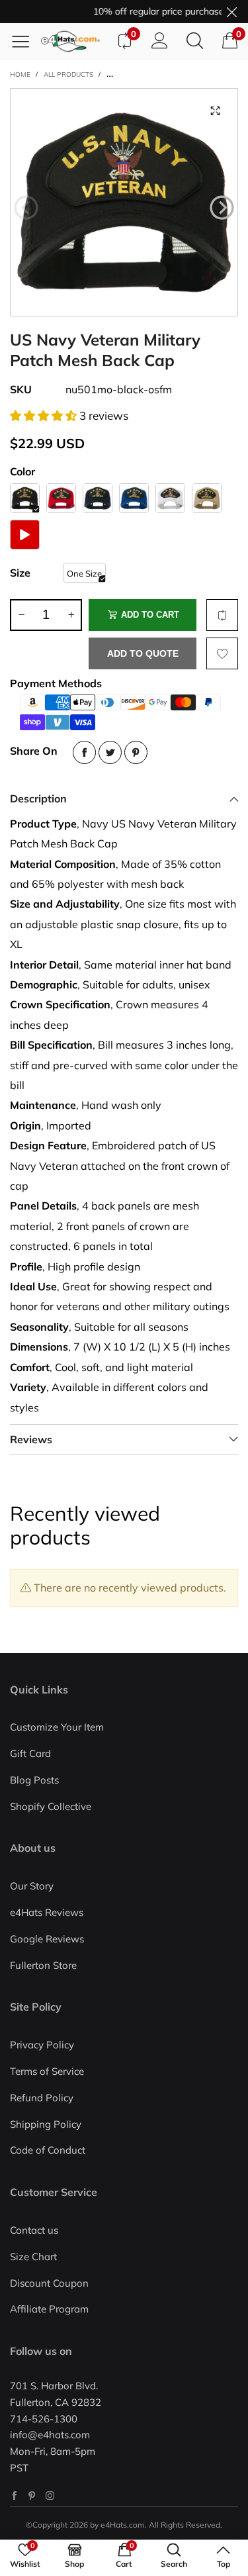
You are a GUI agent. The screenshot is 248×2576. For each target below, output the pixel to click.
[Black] (25, 498)
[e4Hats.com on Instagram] (50, 2496)
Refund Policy (42, 2098)
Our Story (32, 1886)
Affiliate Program (49, 2309)
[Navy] (98, 498)
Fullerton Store (43, 1965)
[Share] (84, 752)
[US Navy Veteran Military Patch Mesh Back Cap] (124, 202)
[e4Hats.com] (74, 41)
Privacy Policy (42, 2045)
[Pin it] (136, 752)
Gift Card (30, 1753)
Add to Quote (143, 653)
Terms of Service (47, 2071)
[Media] (215, 111)
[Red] (61, 498)
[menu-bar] (25, 41)
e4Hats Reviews (47, 1912)
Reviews (31, 1439)
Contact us (34, 2230)
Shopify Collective (51, 1806)
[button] (26, 208)
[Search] (195, 41)
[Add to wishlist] (222, 653)
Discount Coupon (49, 2283)
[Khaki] (207, 498)
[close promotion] (231, 12)
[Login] (160, 41)
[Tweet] (110, 752)
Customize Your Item (57, 1727)
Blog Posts (34, 1780)
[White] (170, 498)
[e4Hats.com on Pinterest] (32, 2496)
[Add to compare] (222, 615)
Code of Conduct (48, 2150)
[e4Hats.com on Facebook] (14, 2496)
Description (38, 798)
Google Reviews (47, 1939)
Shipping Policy (46, 2124)
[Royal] (134, 498)
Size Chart (33, 2257)
